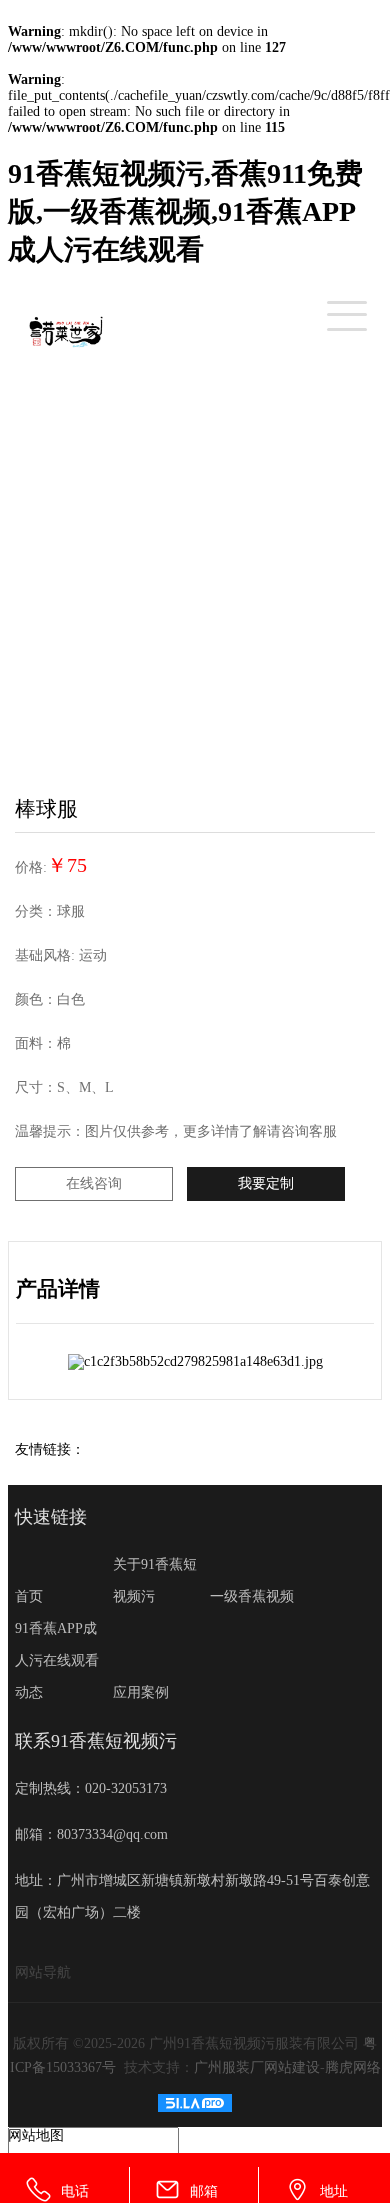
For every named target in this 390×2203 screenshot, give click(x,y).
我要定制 (266, 1183)
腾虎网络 (353, 2067)
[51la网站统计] (195, 2107)
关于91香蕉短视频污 (155, 1580)
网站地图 (36, 2135)
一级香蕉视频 (252, 1596)
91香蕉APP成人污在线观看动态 (57, 1660)
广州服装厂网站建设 (257, 2067)
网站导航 (43, 1972)
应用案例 (141, 1692)
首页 (29, 1596)
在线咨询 (94, 1183)
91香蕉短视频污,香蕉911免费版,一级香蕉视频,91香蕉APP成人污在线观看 (185, 211)
